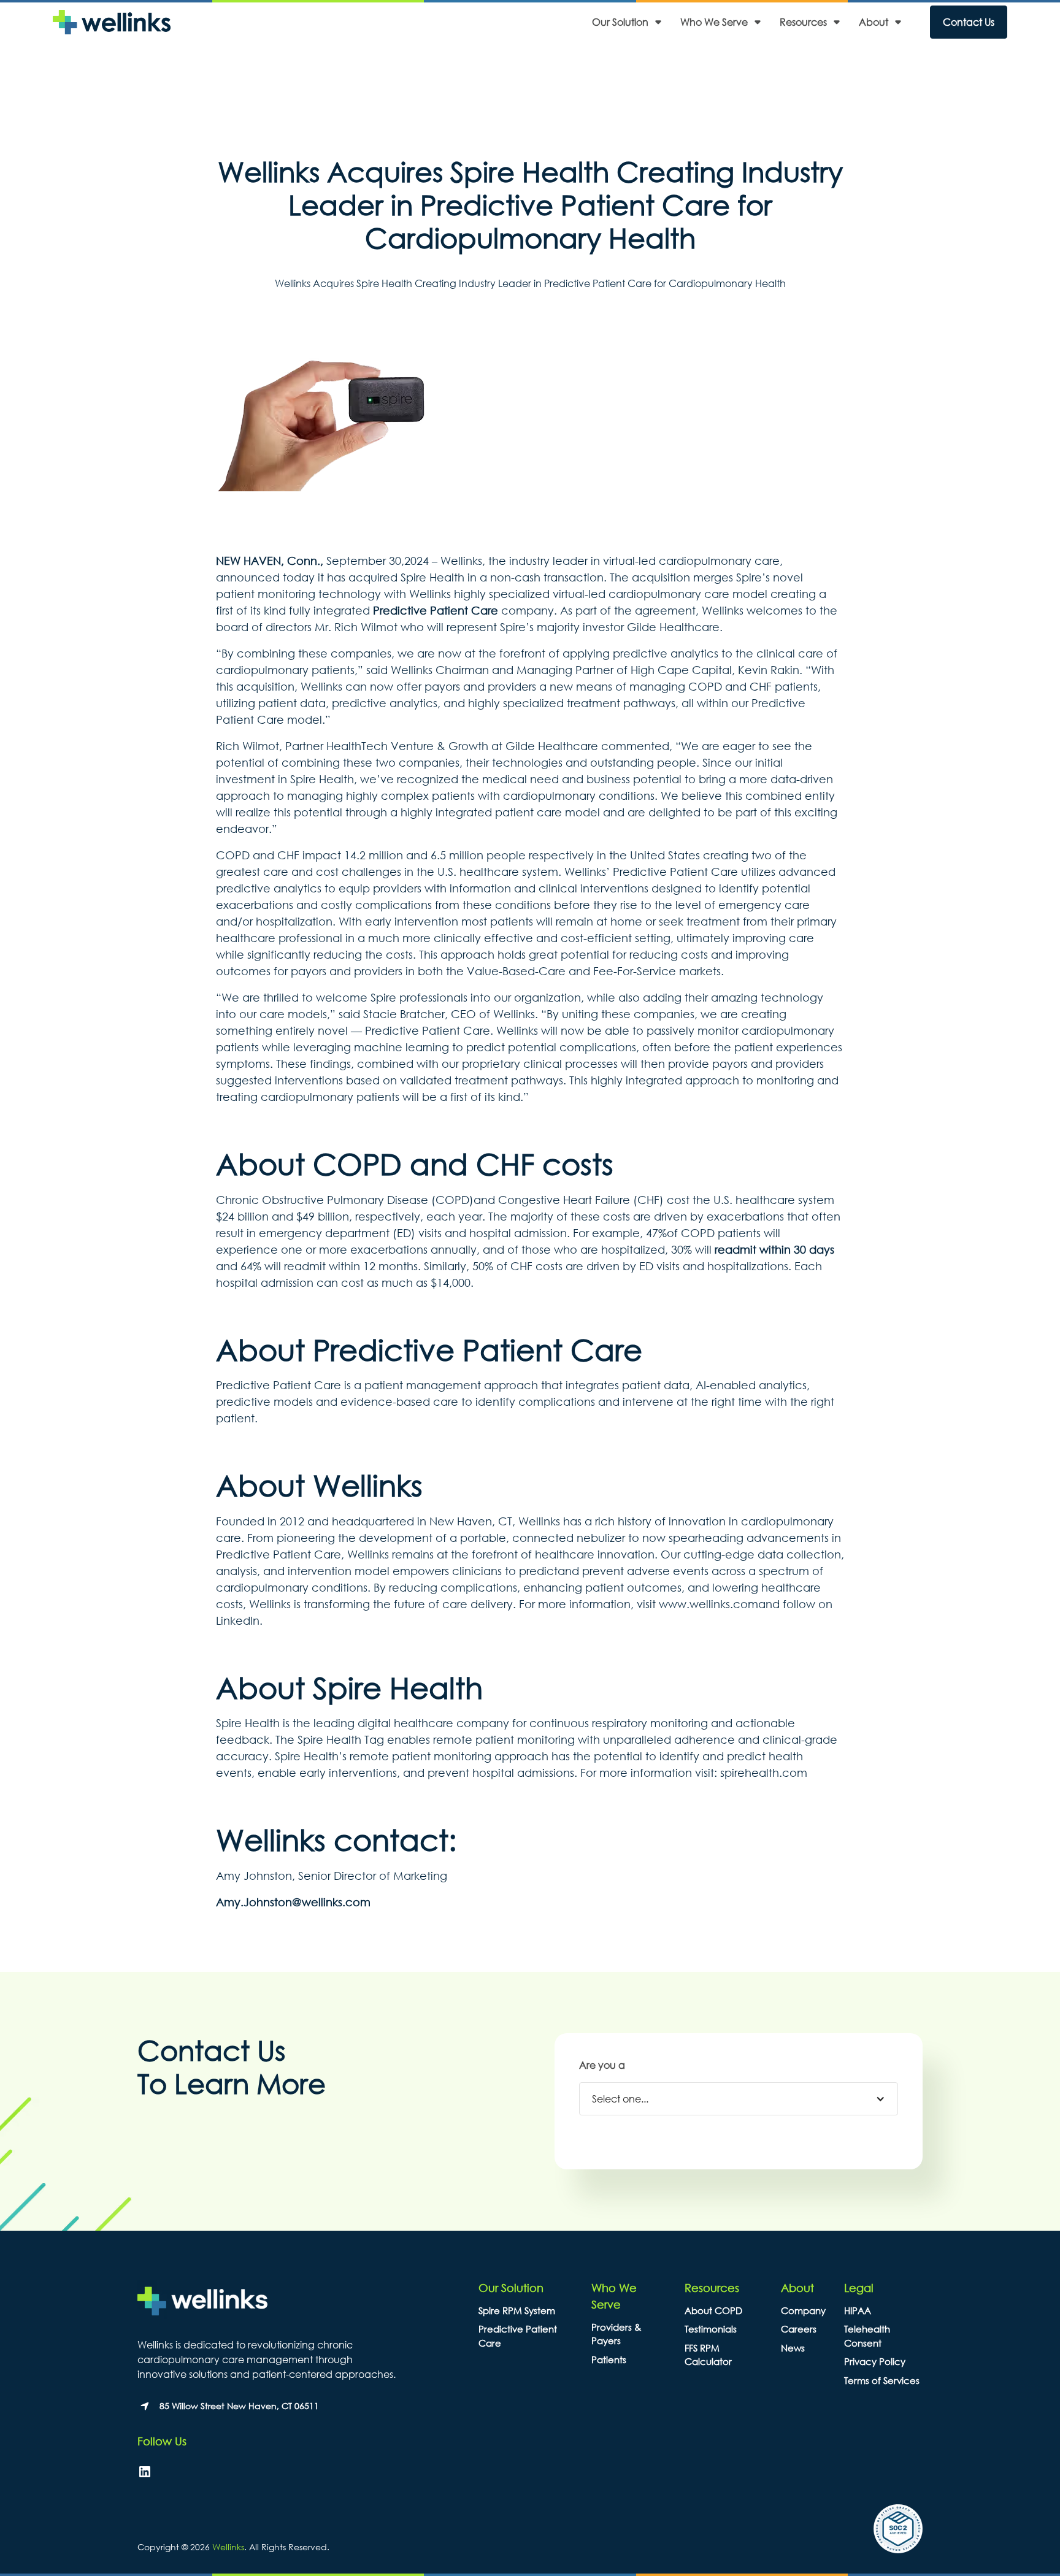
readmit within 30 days (774, 1249)
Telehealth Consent (867, 2336)
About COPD (713, 2310)
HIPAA (858, 2310)
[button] (630, 22)
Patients (609, 2359)
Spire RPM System (517, 2310)
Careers (799, 2329)
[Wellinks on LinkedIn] (145, 2472)
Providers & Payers (616, 2334)
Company (803, 2310)
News (793, 2348)
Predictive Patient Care (436, 610)
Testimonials (711, 2329)
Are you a (602, 2065)
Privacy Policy (875, 2361)
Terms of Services (882, 2380)
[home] (112, 22)
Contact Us (969, 22)
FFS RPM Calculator (708, 2355)
